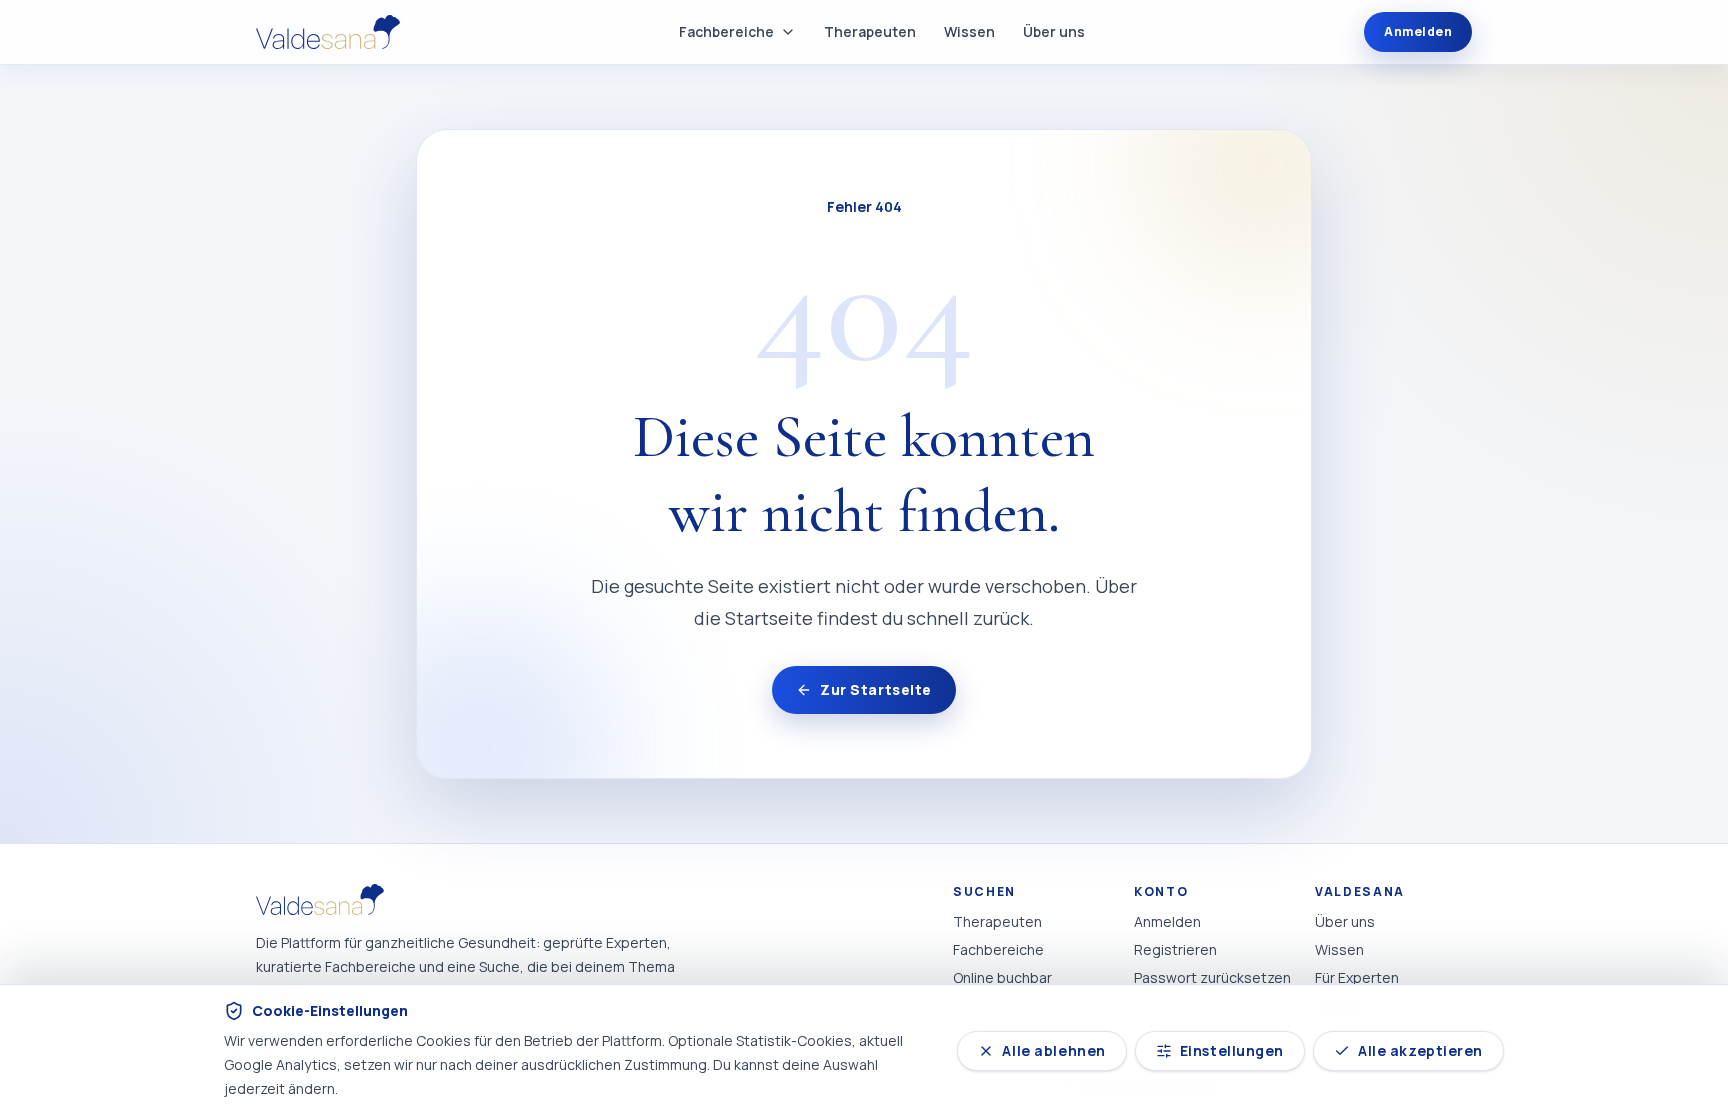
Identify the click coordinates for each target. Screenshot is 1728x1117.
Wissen (969, 31)
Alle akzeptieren (1420, 1050)
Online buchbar (1002, 977)
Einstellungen (1232, 1050)
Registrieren (1175, 949)
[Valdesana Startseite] (328, 32)
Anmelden (1418, 31)
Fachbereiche (726, 31)
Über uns (1054, 31)
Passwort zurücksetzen (1212, 977)
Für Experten (1357, 977)
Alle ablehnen (1053, 1050)
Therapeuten (870, 31)
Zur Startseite (876, 689)
